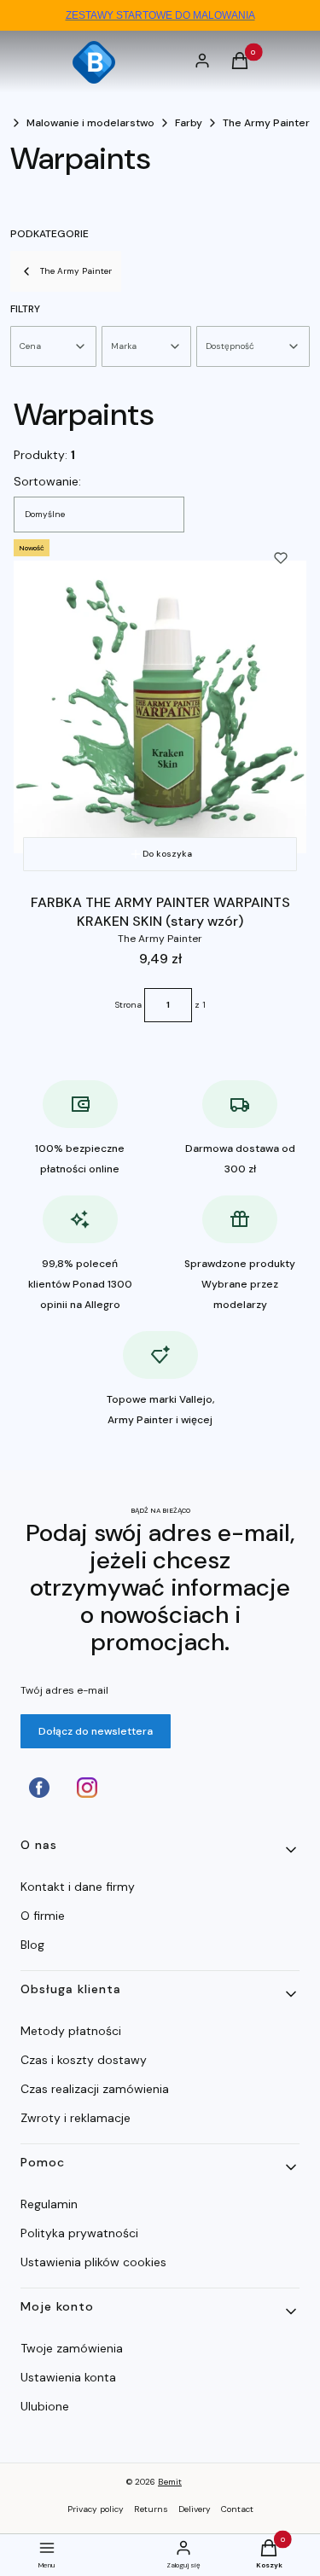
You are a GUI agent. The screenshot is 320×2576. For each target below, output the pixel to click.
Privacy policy (96, 2509)
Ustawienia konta (68, 2377)
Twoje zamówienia (72, 2348)
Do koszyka (167, 854)
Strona (128, 1005)
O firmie (43, 1916)
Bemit (170, 2482)
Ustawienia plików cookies (95, 2262)
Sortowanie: (47, 481)
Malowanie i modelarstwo (90, 123)
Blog (32, 1945)
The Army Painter (266, 123)
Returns (151, 2509)
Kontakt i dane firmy (78, 1887)
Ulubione (45, 2406)
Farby (189, 123)
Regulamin (49, 2204)
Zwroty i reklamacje (76, 2118)
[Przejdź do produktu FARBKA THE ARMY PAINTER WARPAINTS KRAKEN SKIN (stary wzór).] (160, 707)
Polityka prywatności (79, 2233)
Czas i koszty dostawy (84, 2060)
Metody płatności (71, 2031)
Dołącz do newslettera (96, 1731)
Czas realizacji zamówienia (95, 2089)
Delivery (195, 2509)
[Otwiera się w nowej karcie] (39, 1788)
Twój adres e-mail (64, 1690)
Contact (237, 2509)
